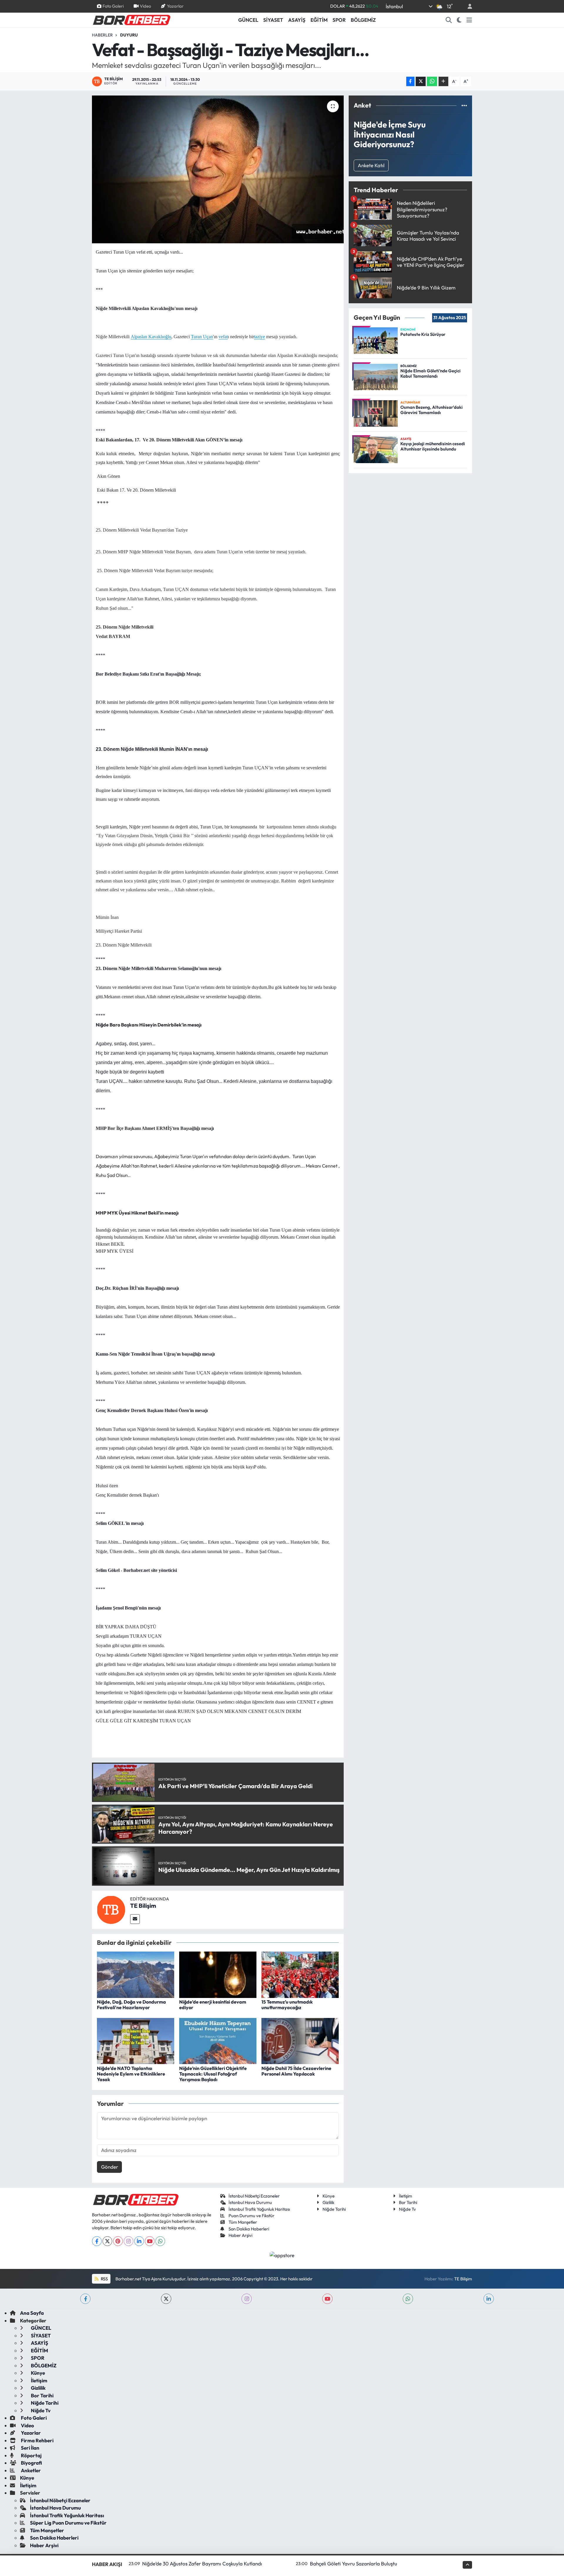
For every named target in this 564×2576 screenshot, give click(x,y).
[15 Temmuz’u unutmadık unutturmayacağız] (300, 1974)
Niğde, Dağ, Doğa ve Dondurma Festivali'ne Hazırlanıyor (131, 2005)
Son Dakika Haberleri (249, 2229)
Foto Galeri (113, 6)
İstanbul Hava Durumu (250, 2202)
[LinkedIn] (139, 2241)
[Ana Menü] (469, 20)
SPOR (339, 20)
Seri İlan (30, 2448)
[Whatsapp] (160, 2241)
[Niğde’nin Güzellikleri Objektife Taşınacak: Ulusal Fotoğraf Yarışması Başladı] (218, 2040)
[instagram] (247, 2299)
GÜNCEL (248, 20)
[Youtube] (150, 2241)
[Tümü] (464, 105)
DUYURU (129, 35)
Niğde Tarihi (334, 2209)
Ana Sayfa (32, 2313)
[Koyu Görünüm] (459, 20)
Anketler (30, 2470)
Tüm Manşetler (243, 2222)
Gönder (110, 2167)
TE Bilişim (143, 1906)
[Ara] (449, 20)
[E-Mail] (135, 1919)
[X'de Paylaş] (421, 82)
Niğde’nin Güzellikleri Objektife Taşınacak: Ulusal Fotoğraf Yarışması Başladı (213, 2074)
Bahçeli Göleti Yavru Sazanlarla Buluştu (354, 2564)
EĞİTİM (319, 20)
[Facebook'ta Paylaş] (410, 82)
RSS (104, 2279)
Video (145, 6)
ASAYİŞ (297, 20)
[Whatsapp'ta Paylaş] (432, 82)
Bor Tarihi (408, 2202)
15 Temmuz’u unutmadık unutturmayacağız (287, 2005)
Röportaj (31, 2455)
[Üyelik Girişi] (467, 6)
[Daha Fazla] (443, 82)
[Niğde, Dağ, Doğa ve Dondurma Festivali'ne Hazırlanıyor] (136, 1974)
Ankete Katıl (371, 165)
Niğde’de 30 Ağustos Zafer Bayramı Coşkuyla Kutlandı (202, 2564)
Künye (329, 2196)
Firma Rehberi (37, 2440)
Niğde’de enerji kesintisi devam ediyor (213, 2005)
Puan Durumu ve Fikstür (251, 2216)
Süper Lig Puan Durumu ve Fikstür (68, 2523)
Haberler (102, 35)
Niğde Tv (407, 2209)
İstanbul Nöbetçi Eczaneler (254, 2196)
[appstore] (282, 2255)
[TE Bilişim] (111, 1909)
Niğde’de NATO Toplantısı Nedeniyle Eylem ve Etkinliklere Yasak (131, 2074)
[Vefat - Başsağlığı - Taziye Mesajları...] (218, 169)
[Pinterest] (118, 2241)
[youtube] (327, 2299)
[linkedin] (489, 2299)
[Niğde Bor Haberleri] (131, 19)
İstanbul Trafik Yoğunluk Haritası (259, 2209)
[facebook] (85, 2299)
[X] (107, 2241)
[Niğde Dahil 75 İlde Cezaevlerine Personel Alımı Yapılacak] (300, 2040)
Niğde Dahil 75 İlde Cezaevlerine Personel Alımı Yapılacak (296, 2071)
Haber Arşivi (240, 2235)
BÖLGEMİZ (363, 20)
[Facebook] (97, 2241)
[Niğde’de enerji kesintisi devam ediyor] (218, 1974)
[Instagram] (129, 2241)
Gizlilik (328, 2202)
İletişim (406, 2196)
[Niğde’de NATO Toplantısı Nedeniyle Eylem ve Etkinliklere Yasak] (136, 2040)
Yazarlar (175, 6)
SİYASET (273, 20)
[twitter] (166, 2299)
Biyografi (31, 2463)
